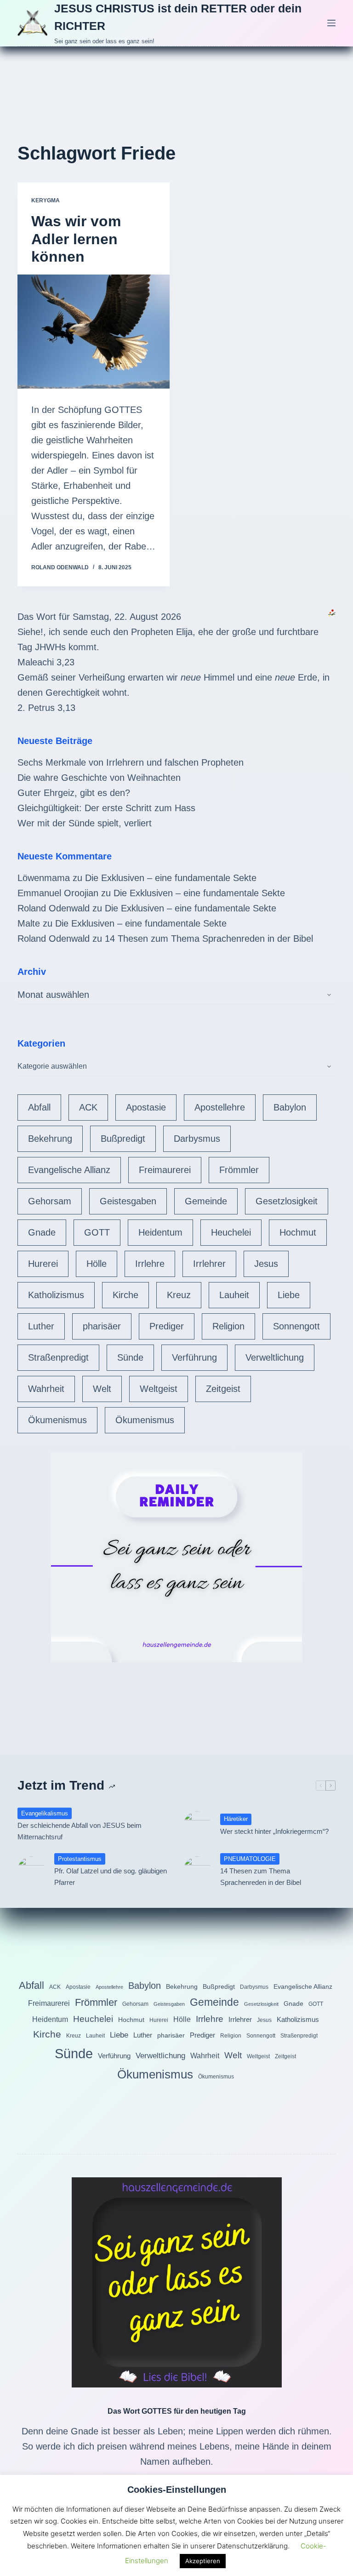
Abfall (39, 1107)
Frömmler (239, 1170)
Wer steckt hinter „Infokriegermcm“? (274, 1831)
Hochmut (298, 1232)
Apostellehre (220, 1107)
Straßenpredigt (58, 1357)
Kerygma (46, 200)
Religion (228, 1326)
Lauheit (234, 1295)
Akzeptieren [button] (203, 2561)
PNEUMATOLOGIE (250, 1859)
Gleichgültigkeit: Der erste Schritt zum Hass (106, 808)
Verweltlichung (275, 1357)
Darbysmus (197, 1139)
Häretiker (236, 1819)
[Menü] (331, 23)
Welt (102, 1389)
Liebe (289, 1295)
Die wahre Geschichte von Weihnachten (99, 778)
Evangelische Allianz (69, 1170)
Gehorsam (50, 1201)
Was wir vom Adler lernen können (76, 239)
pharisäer (102, 1326)
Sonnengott (296, 1326)
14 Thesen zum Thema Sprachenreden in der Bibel (209, 939)
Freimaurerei (165, 1170)
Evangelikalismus (45, 1813)
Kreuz (179, 1295)
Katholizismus (56, 1295)
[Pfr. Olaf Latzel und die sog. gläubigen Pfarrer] (31, 1870)
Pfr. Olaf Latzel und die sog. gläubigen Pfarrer (111, 1877)
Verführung (194, 1357)
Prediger (167, 1326)
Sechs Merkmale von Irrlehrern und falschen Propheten (131, 762)
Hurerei (43, 1264)
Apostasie (146, 1107)
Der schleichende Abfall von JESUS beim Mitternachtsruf (80, 1831)
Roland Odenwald (54, 908)
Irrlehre (150, 1264)
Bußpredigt (123, 1139)
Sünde (130, 1357)
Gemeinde (206, 1201)
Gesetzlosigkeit (287, 1201)
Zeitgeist (223, 1389)
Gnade (42, 1232)
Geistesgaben (128, 1201)
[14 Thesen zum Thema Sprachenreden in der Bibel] (197, 1870)
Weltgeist (159, 1389)
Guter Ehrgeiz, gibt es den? (74, 793)
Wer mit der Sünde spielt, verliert (85, 823)
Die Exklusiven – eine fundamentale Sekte (171, 878)
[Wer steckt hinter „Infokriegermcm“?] (197, 1825)
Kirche (125, 1295)
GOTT (97, 1232)
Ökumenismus (57, 1420)
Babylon (290, 1107)
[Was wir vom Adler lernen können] (94, 332)
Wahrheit (46, 1389)
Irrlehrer (209, 1264)
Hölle (97, 1264)
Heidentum (160, 1232)
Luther (41, 1326)
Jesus (266, 1264)
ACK (88, 1107)
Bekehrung (50, 1139)
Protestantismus (80, 1859)
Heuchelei (231, 1232)
